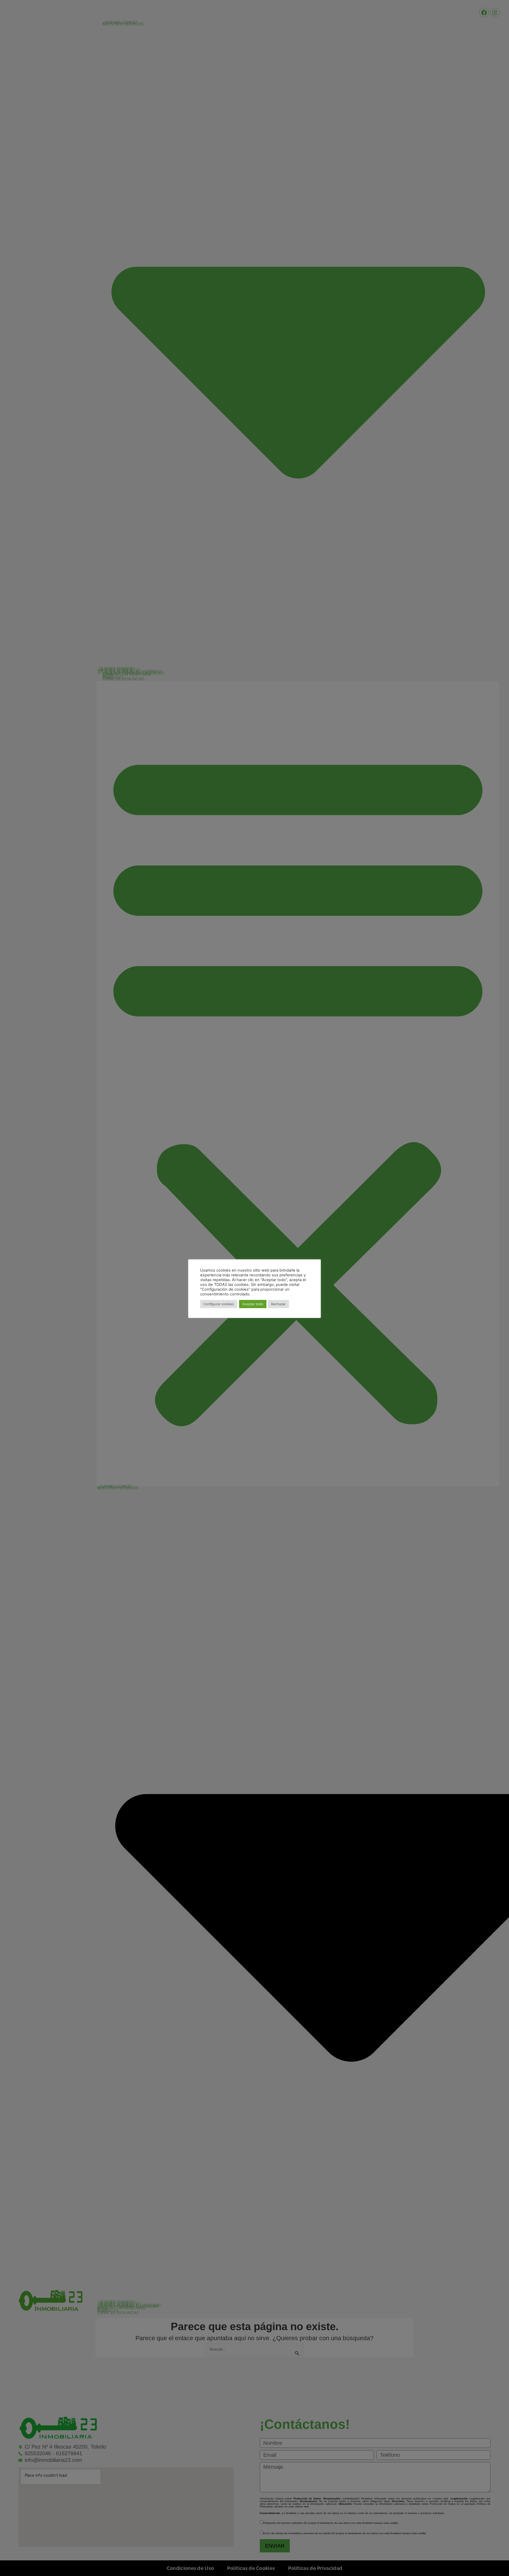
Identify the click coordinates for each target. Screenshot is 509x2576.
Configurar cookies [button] (219, 1304)
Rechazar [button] (278, 1304)
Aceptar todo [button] (253, 1304)
